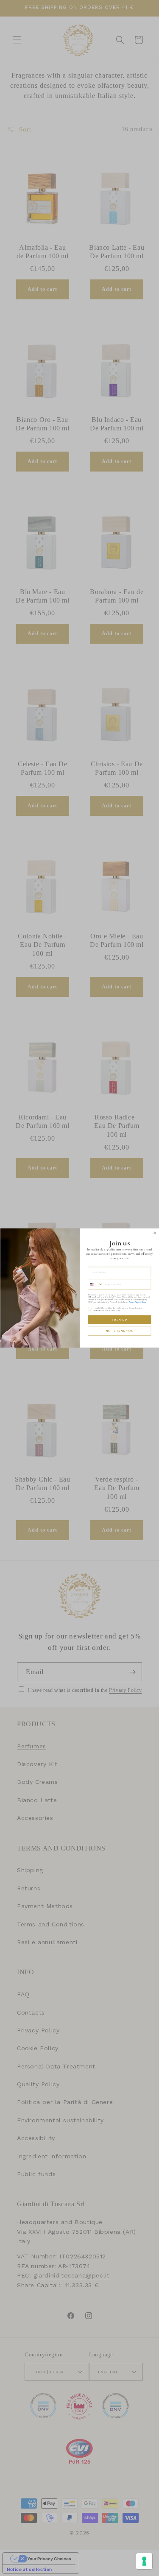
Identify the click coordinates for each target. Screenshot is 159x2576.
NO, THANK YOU (119, 1331)
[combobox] (95, 1284)
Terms (144, 1302)
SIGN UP (119, 1320)
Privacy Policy (134, 1302)
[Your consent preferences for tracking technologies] (144, 2561)
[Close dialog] (155, 1233)
